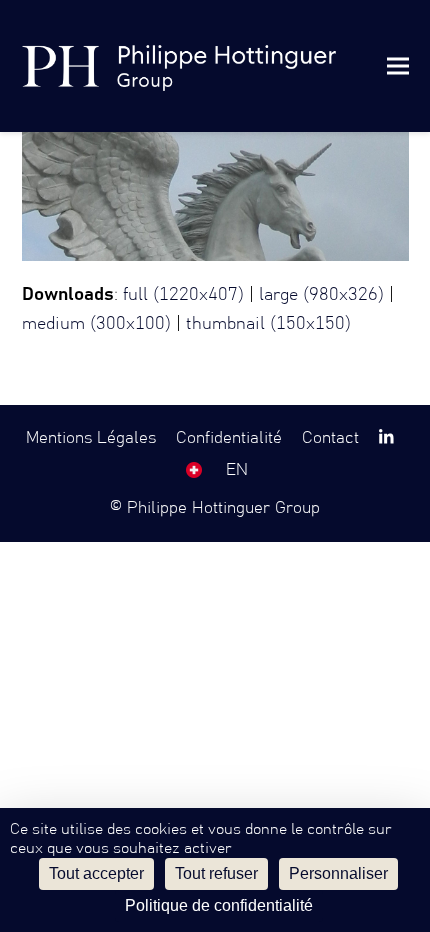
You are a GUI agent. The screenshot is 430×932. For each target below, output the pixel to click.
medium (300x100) (96, 324)
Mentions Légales (91, 438)
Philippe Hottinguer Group (223, 508)
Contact (330, 438)
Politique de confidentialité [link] (219, 905)
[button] (398, 65)
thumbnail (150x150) (268, 324)
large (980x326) (321, 295)
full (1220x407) (183, 295)
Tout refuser (216, 873)
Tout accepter (96, 873)
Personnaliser (338, 873)
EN (237, 470)
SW (194, 470)
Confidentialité (229, 438)
